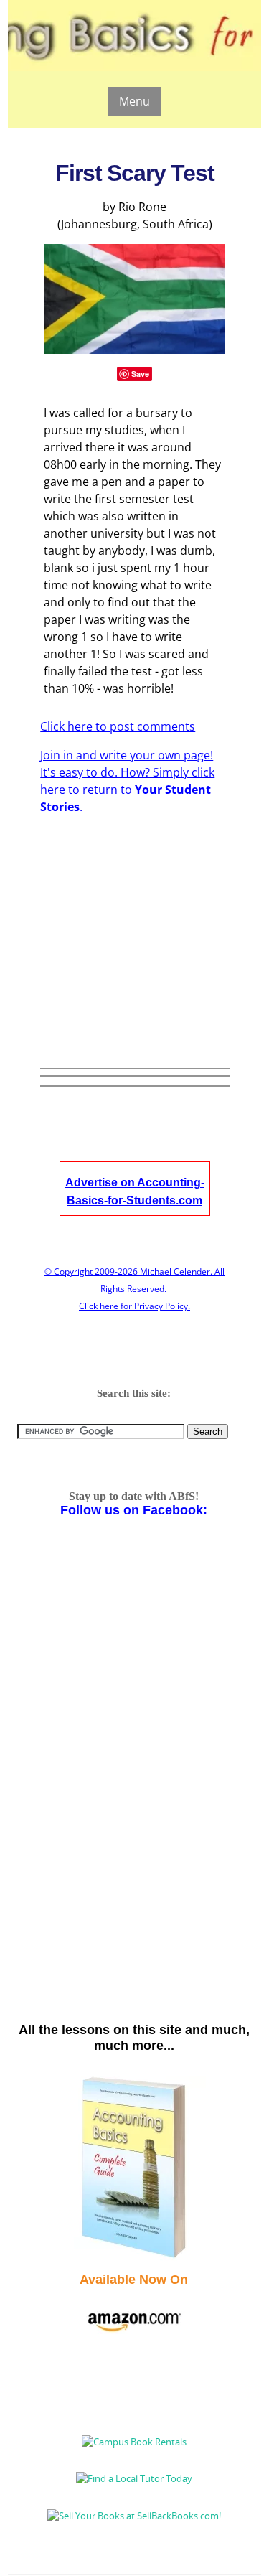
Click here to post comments (118, 726)
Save (140, 374)
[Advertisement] (154, 911)
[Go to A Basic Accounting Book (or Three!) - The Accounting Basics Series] (134, 2257)
